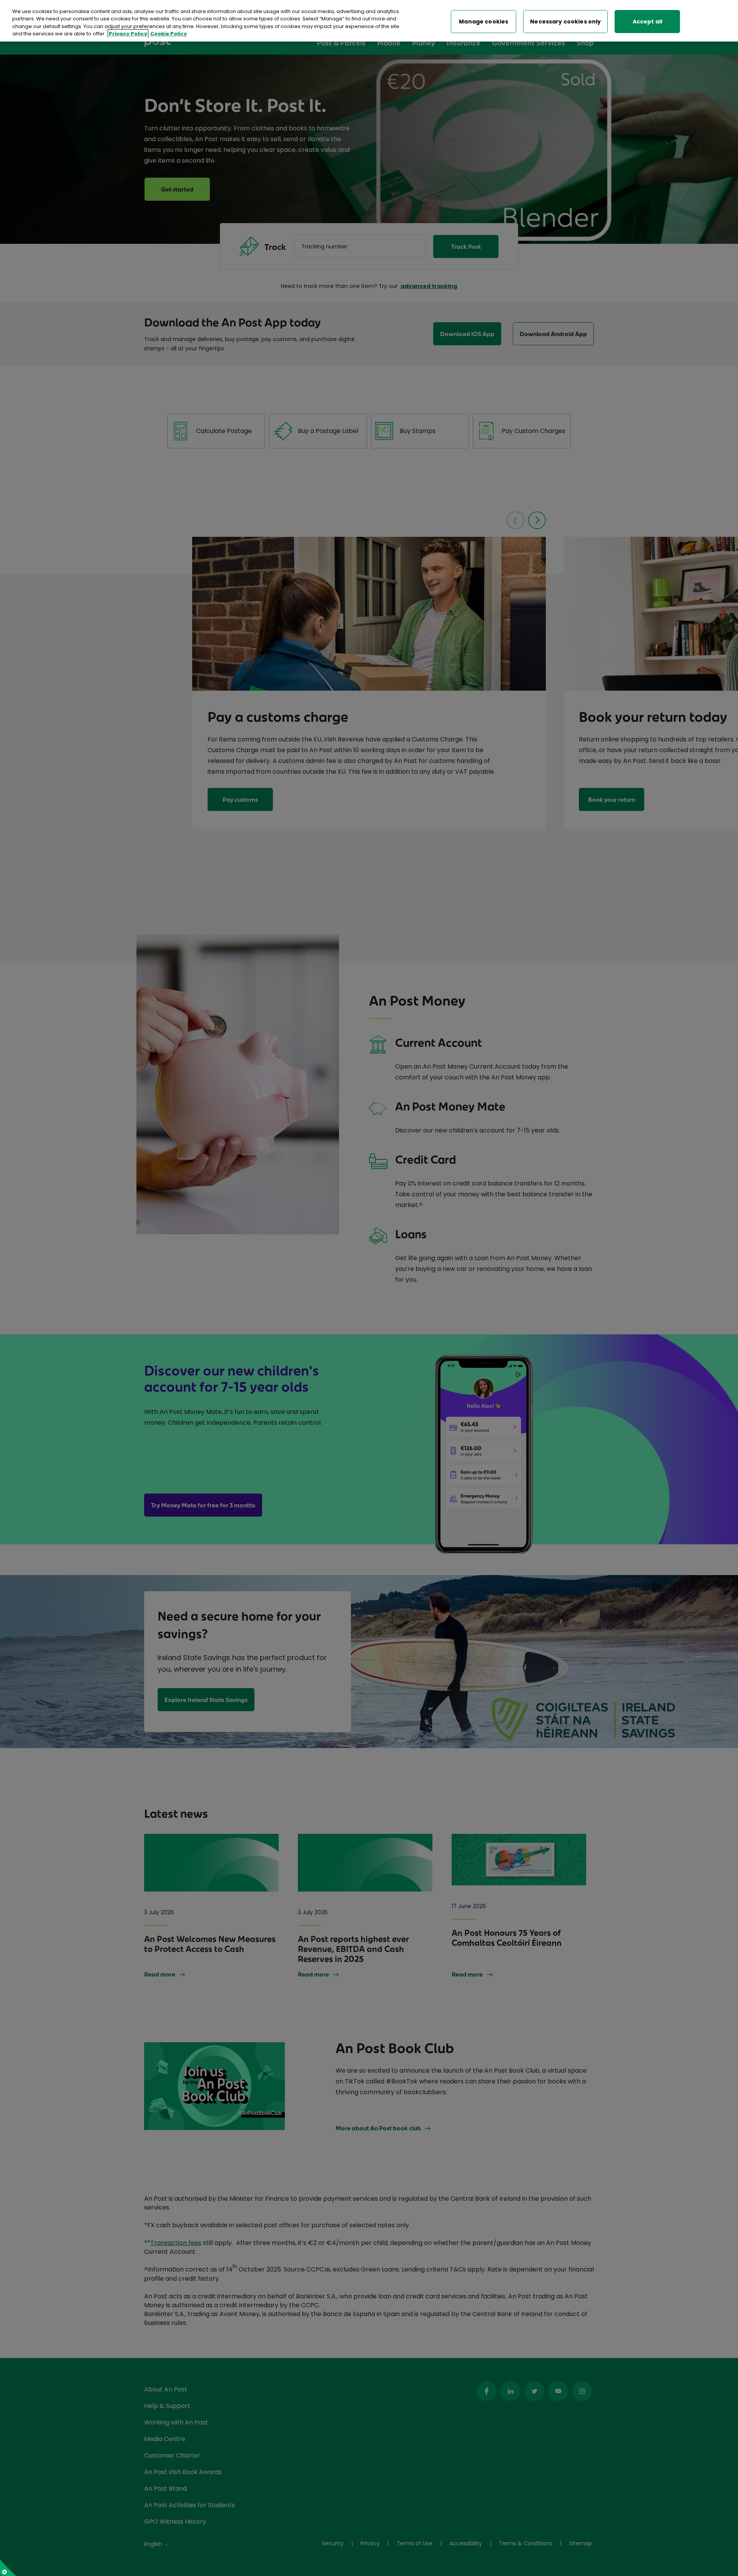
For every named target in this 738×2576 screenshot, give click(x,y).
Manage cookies (484, 22)
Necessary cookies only (565, 22)
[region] (369, 21)
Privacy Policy (128, 34)
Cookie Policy (169, 34)
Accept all (647, 22)
